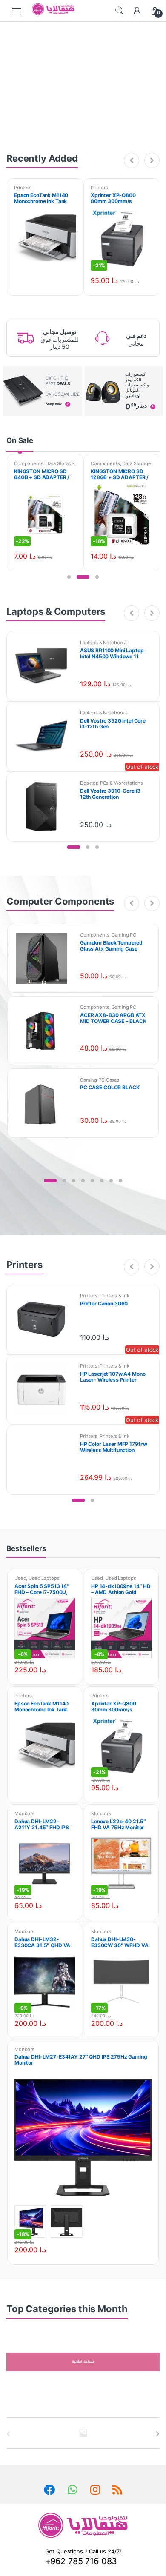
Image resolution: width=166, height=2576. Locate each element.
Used (20, 1578)
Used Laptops (44, 1578)
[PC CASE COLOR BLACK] (45, 1103)
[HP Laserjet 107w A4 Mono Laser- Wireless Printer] (44, 1389)
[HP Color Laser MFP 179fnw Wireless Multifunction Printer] (44, 1460)
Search (119, 11)
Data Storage (60, 463)
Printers (23, 188)
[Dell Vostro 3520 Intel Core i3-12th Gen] (44, 736)
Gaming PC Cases (100, 1080)
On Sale (20, 440)
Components (29, 463)
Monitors (24, 1813)
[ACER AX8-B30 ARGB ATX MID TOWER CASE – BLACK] (45, 1031)
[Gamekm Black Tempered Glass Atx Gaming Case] (45, 958)
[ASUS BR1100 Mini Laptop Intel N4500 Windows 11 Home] (44, 666)
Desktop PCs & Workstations (112, 783)
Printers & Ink (114, 1296)
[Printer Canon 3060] (44, 1319)
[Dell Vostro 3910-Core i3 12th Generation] (44, 807)
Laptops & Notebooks (104, 643)
